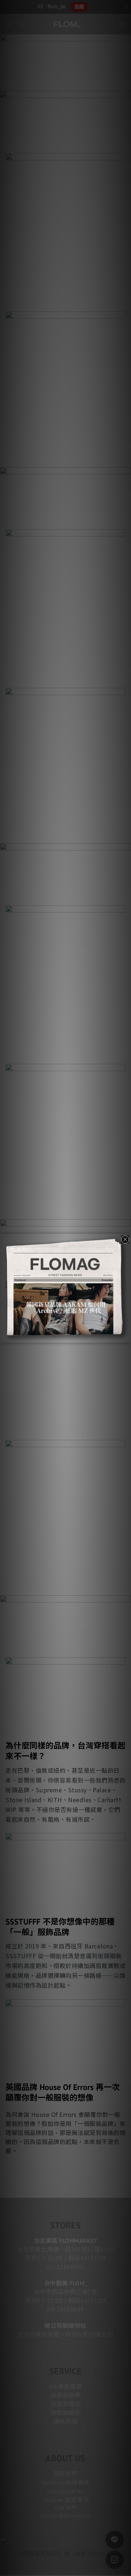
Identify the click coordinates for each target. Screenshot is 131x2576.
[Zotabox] (126, 1336)
